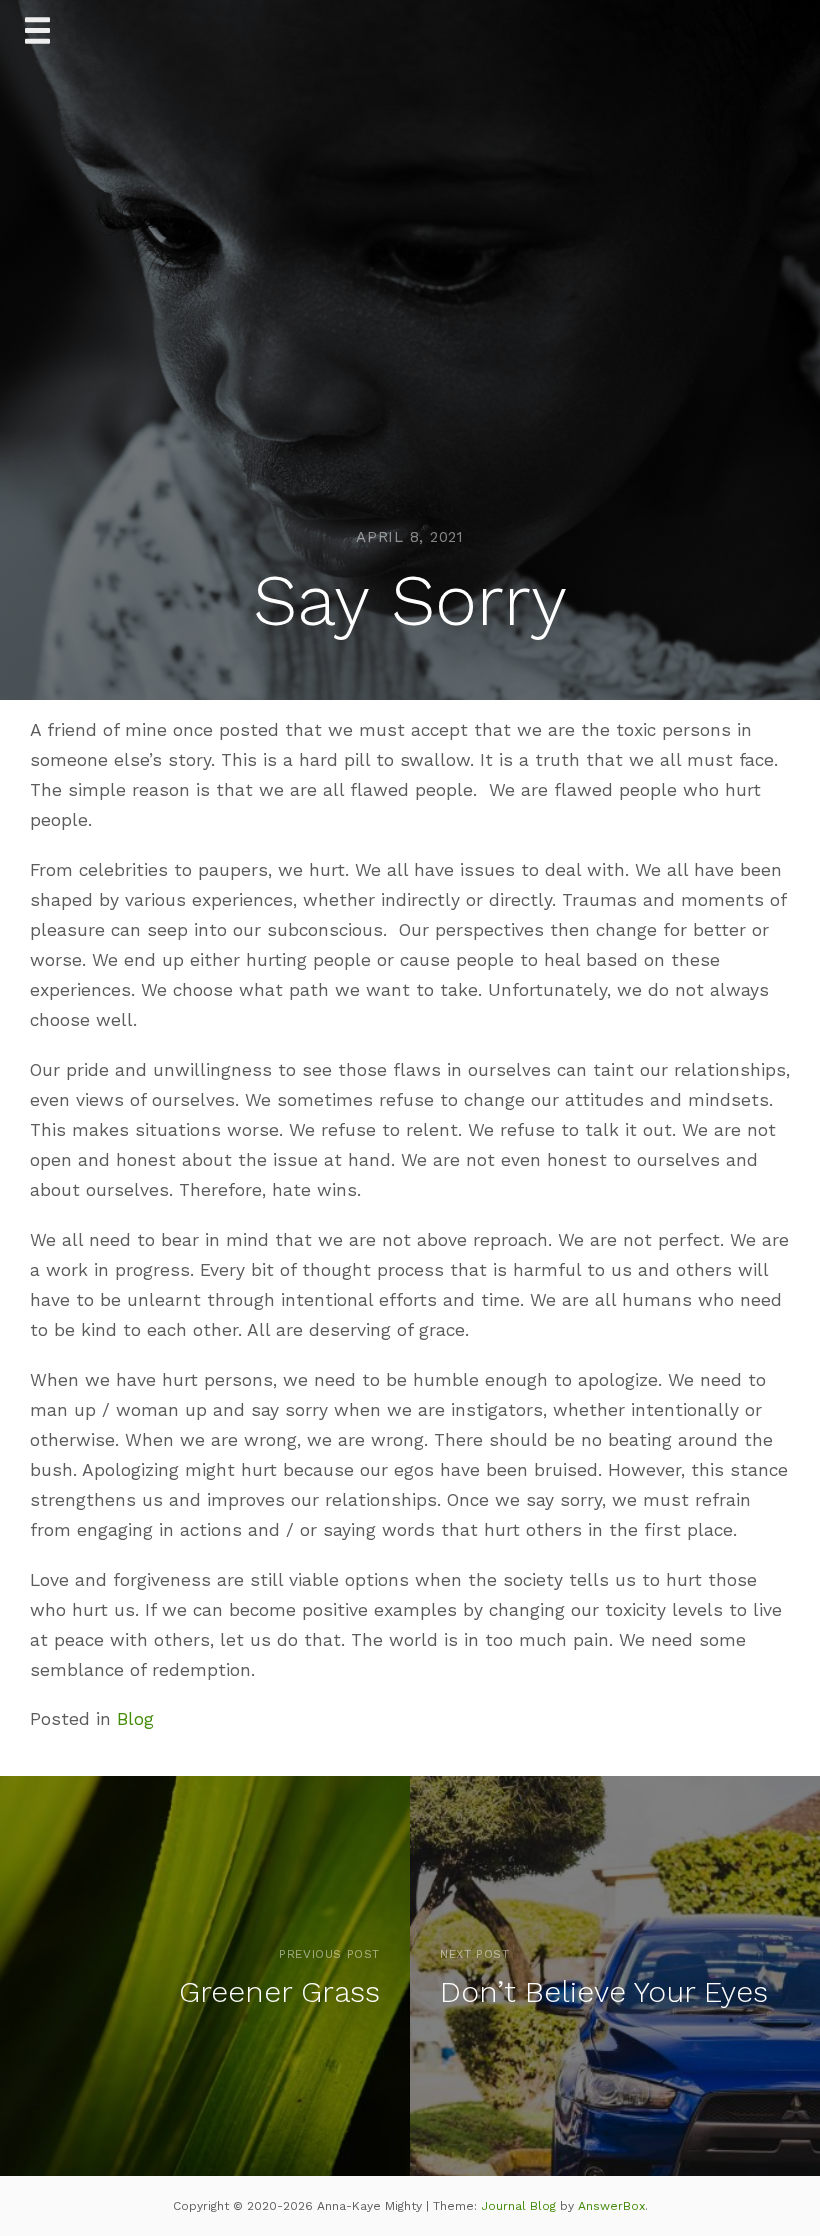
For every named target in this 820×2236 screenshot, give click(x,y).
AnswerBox (611, 2206)
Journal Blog (520, 2206)
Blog (135, 1719)
